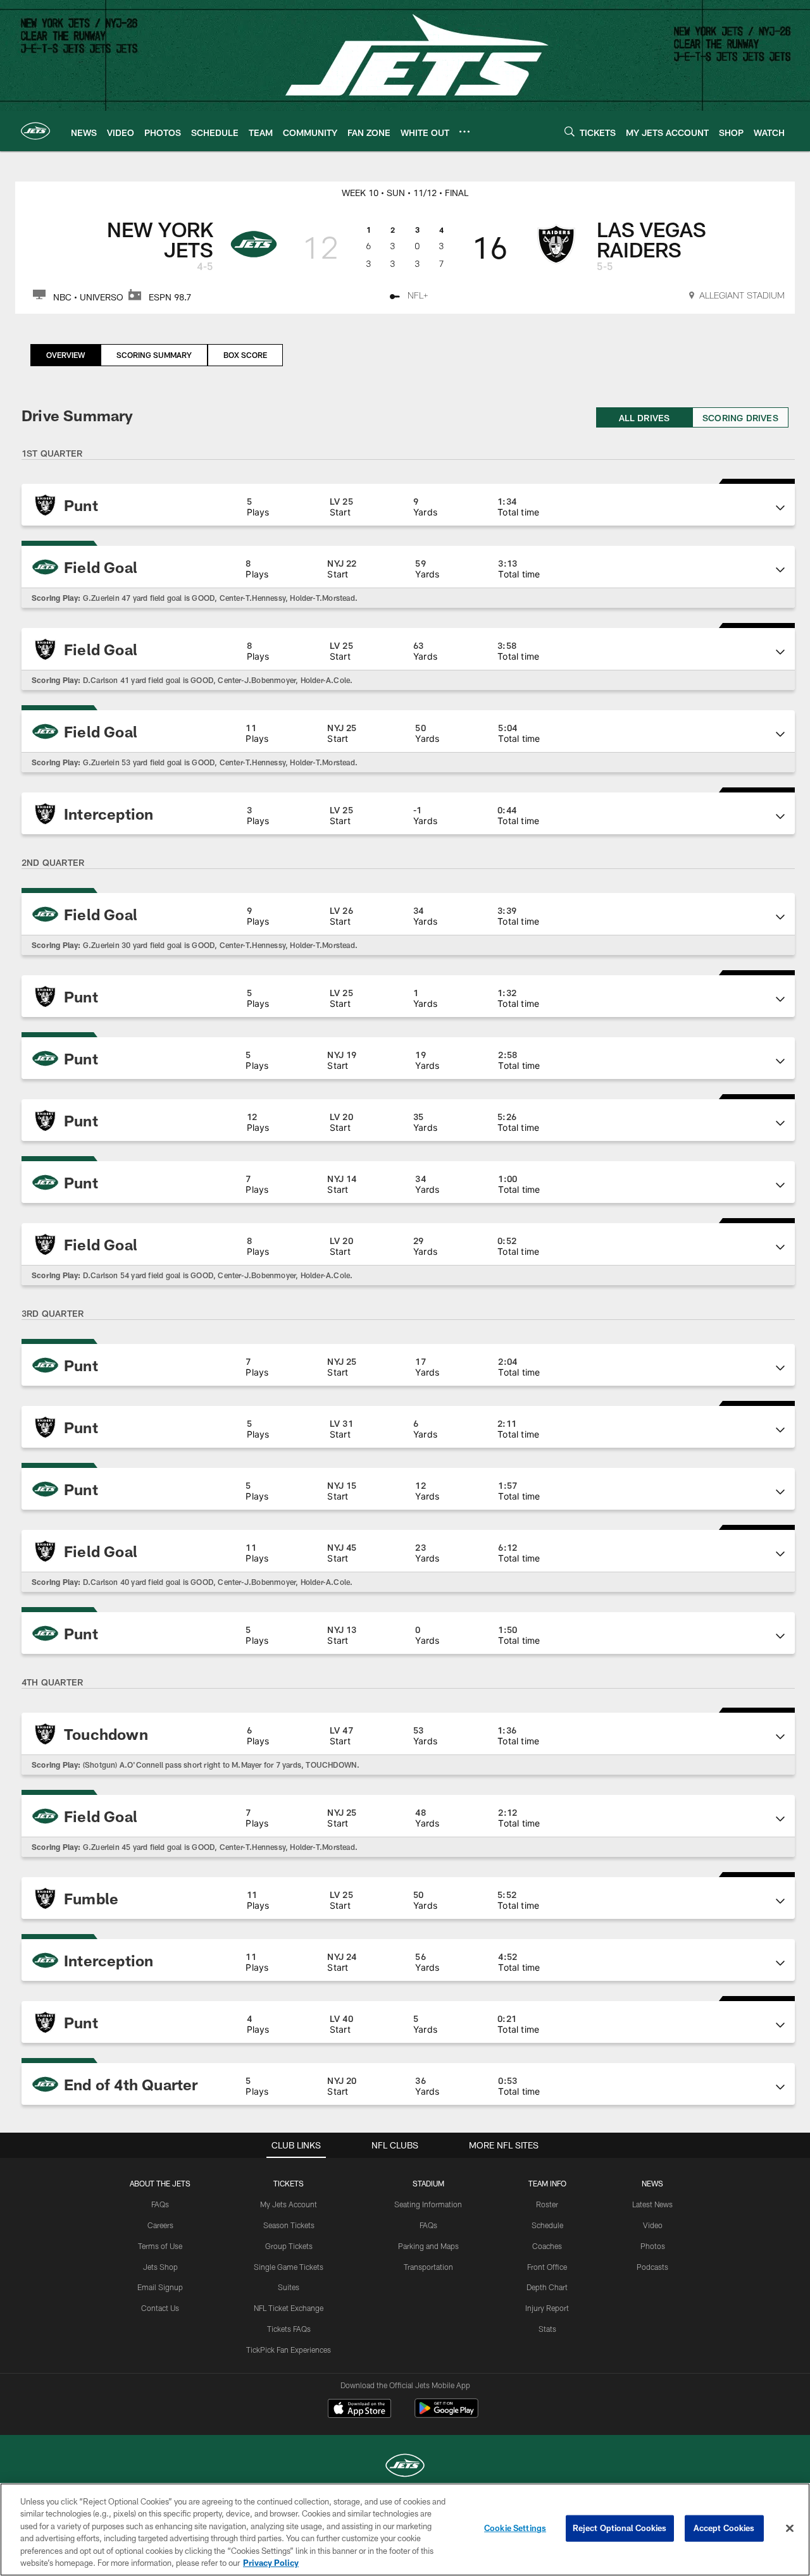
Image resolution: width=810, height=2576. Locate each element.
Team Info (547, 2183)
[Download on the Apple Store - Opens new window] (359, 2410)
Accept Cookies (724, 2528)
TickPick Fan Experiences (289, 2350)
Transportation (428, 2267)
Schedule (547, 2225)
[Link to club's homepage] (35, 131)
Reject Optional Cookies (620, 2528)
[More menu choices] (464, 132)
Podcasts (652, 2267)
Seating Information (428, 2204)
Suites (289, 2287)
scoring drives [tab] (740, 418)
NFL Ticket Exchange (289, 2308)
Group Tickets (289, 2246)
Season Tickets (289, 2225)
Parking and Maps (428, 2246)
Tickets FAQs (289, 2329)
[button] (408, 505)
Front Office (547, 2267)
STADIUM (428, 2183)
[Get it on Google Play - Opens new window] (446, 2414)
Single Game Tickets (289, 2267)
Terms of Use (160, 2246)
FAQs (160, 2204)
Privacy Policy (271, 2563)
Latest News (652, 2204)
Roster (547, 2204)
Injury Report (547, 2308)
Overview (65, 355)
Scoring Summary (154, 355)
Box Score (245, 355)
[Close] (790, 2529)
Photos (653, 2246)
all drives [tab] (645, 418)
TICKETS (289, 2183)
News (652, 2183)
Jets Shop (160, 2267)
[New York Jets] (405, 2467)
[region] (405, 2530)
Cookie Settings (515, 2528)
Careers (160, 2225)
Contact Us (160, 2308)
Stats (547, 2329)
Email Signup (160, 2287)
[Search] (570, 131)
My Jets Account (289, 2204)
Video (653, 2225)
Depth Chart (547, 2287)
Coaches (547, 2246)
